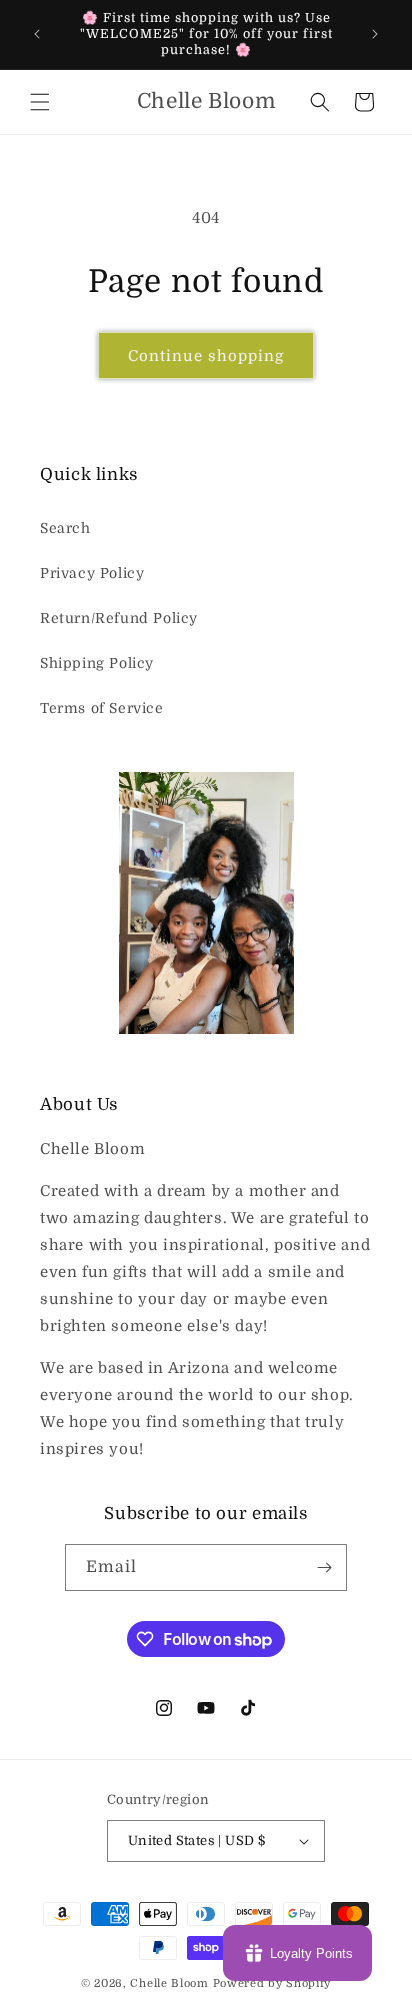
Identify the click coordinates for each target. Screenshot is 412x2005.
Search (65, 528)
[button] (40, 102)
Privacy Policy (92, 573)
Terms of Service (102, 708)
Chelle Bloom (169, 1983)
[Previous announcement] (37, 34)
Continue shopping (206, 356)
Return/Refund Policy (119, 618)
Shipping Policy (97, 663)
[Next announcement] (375, 34)
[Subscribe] (324, 1567)
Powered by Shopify (272, 1983)
